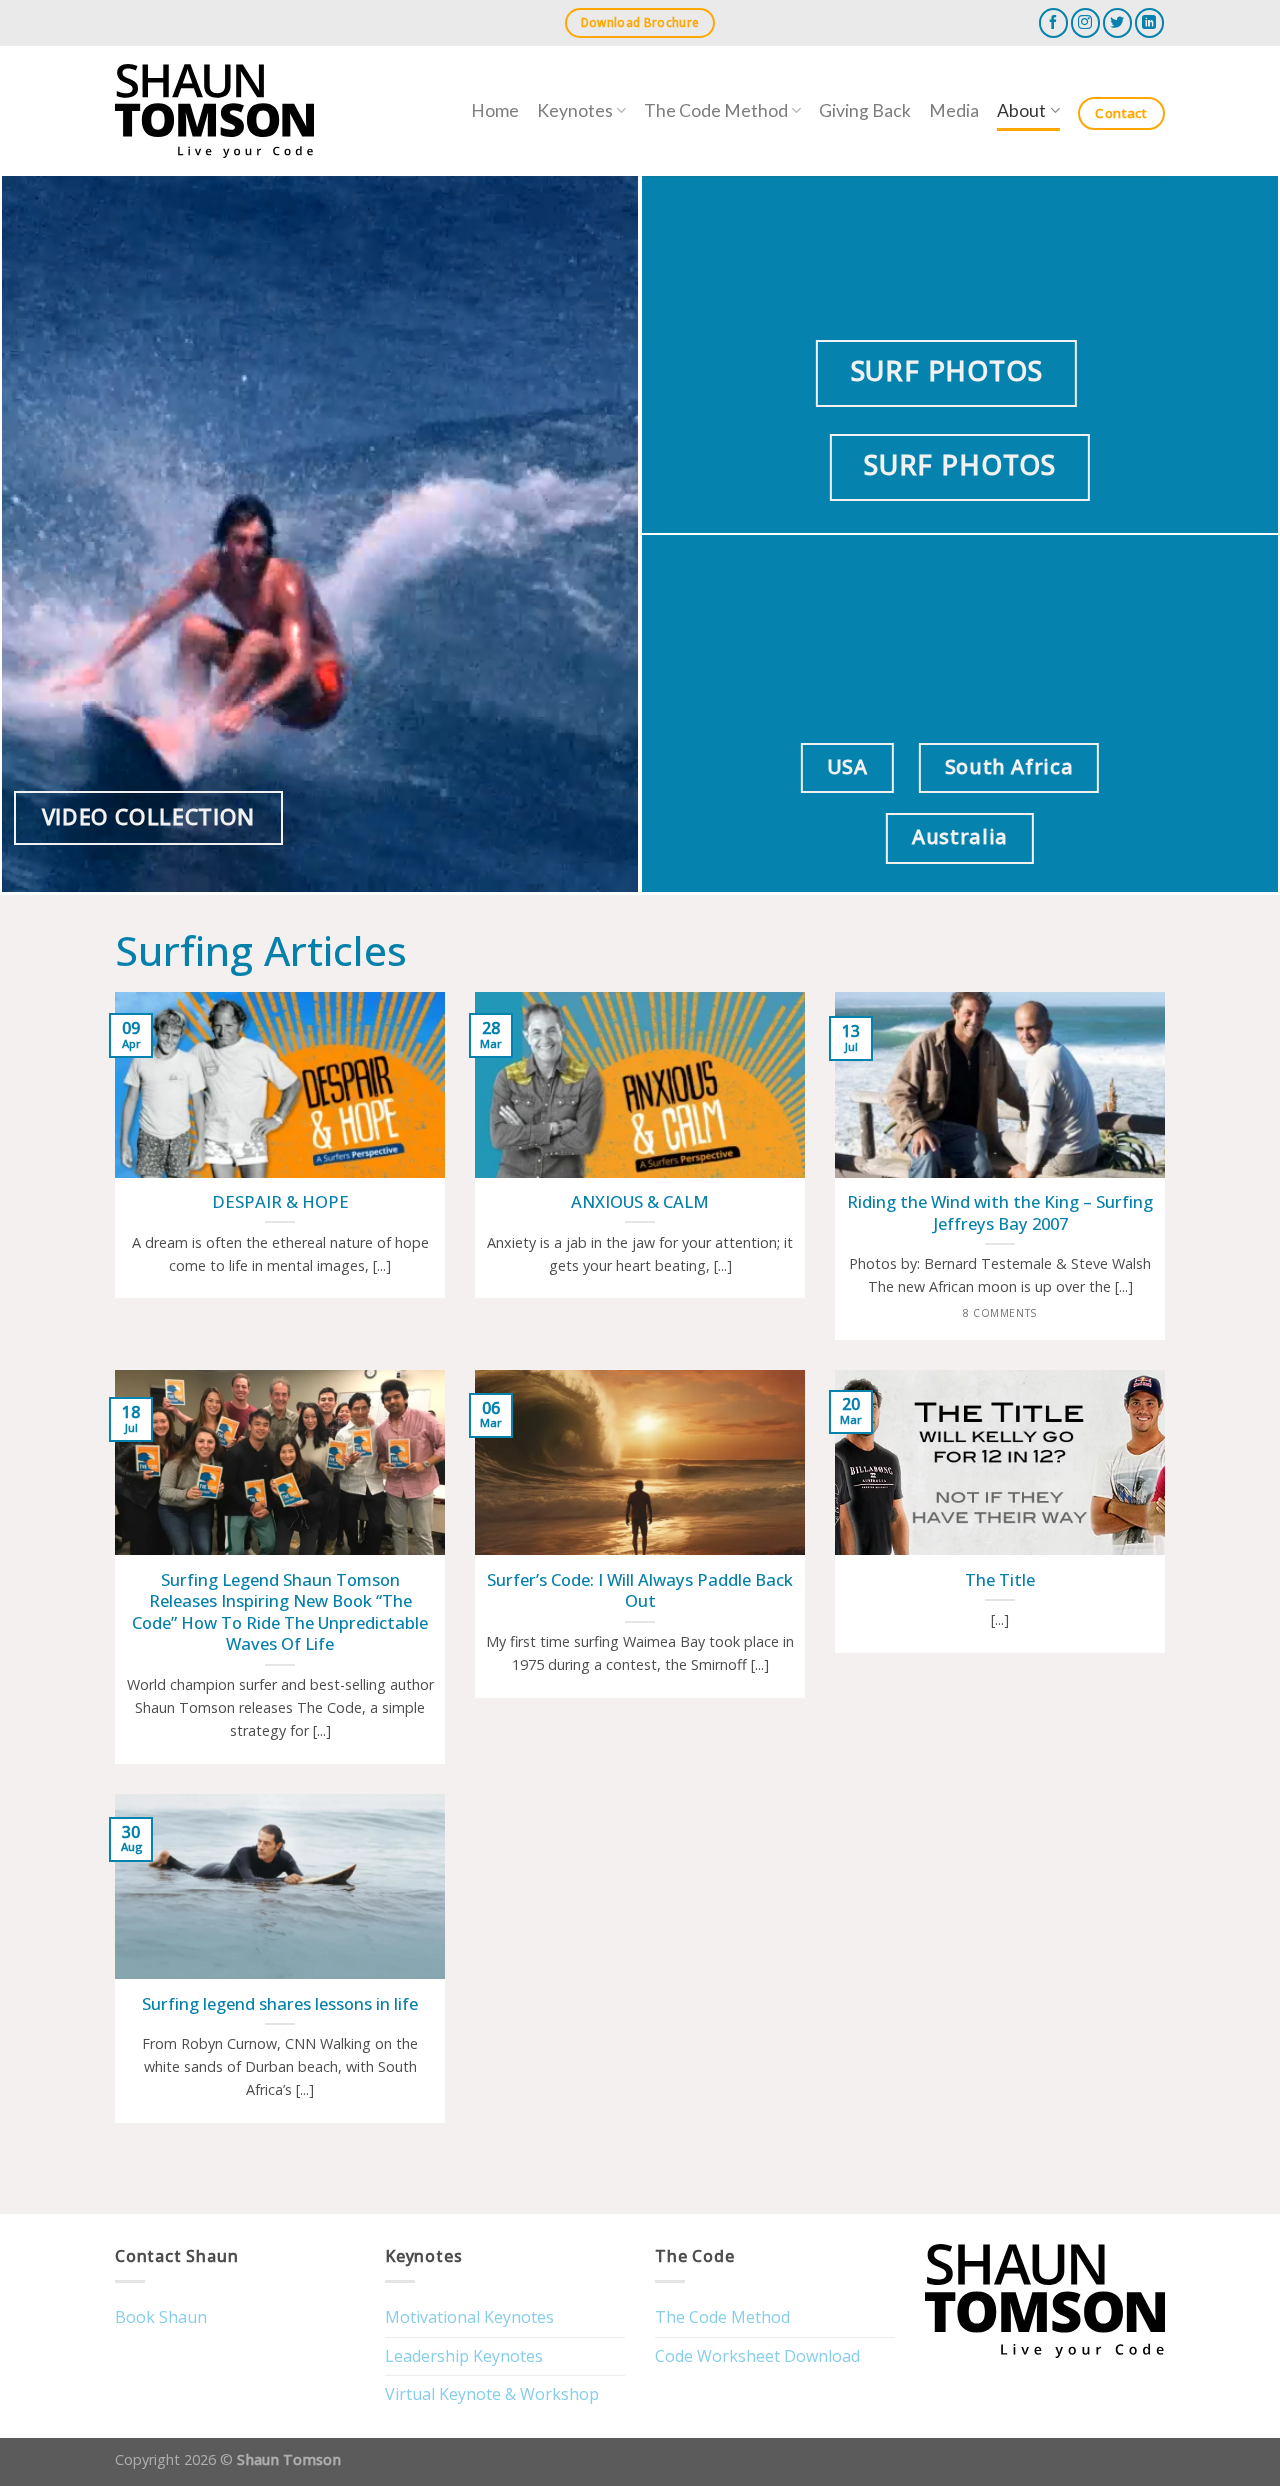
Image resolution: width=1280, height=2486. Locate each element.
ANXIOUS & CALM (640, 1202)
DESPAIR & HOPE (280, 1202)
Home (495, 110)
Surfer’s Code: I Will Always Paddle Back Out (640, 1590)
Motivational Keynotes (469, 2317)
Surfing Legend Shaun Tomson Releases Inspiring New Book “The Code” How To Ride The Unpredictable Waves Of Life (280, 1612)
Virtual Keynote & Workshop (492, 2394)
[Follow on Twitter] (1117, 22)
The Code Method (716, 110)
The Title (1000, 1580)
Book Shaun (161, 2317)
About (1021, 110)
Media (954, 110)
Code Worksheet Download (757, 2356)
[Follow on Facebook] (1053, 22)
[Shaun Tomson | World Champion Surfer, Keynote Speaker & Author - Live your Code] (214, 111)
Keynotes (575, 110)
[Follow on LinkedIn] (1149, 22)
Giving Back (865, 110)
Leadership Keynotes (464, 2356)
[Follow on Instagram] (1085, 22)
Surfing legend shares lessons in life (280, 2004)
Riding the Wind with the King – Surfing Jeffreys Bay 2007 (1000, 1212)
